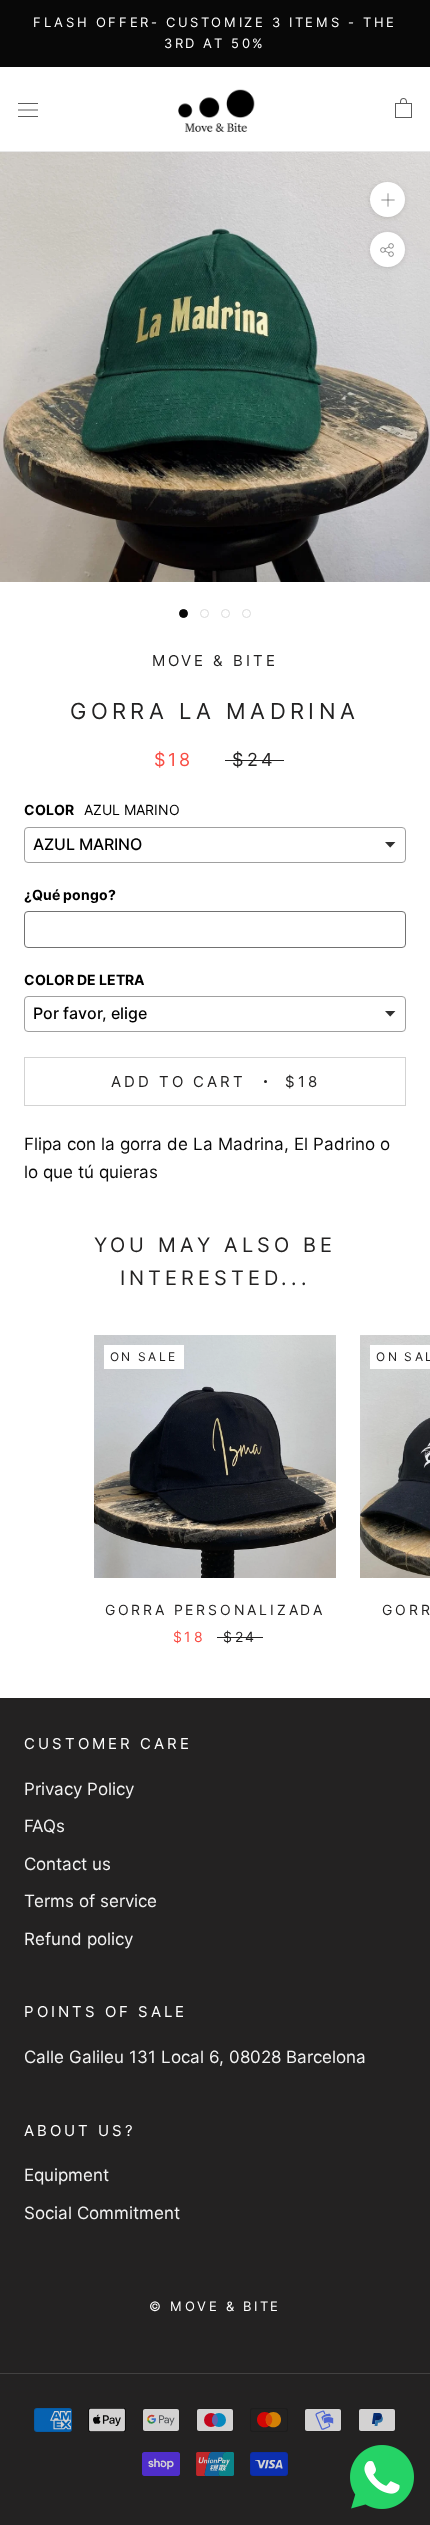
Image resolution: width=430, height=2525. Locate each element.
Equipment (66, 2175)
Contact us (67, 1864)
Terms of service (90, 1901)
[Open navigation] (28, 109)
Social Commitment (102, 2213)
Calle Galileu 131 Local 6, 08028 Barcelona (195, 2057)
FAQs (44, 1826)
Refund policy (78, 1939)
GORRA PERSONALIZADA (215, 1609)
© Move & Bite (215, 2306)
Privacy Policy (79, 1789)
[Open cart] (403, 109)
